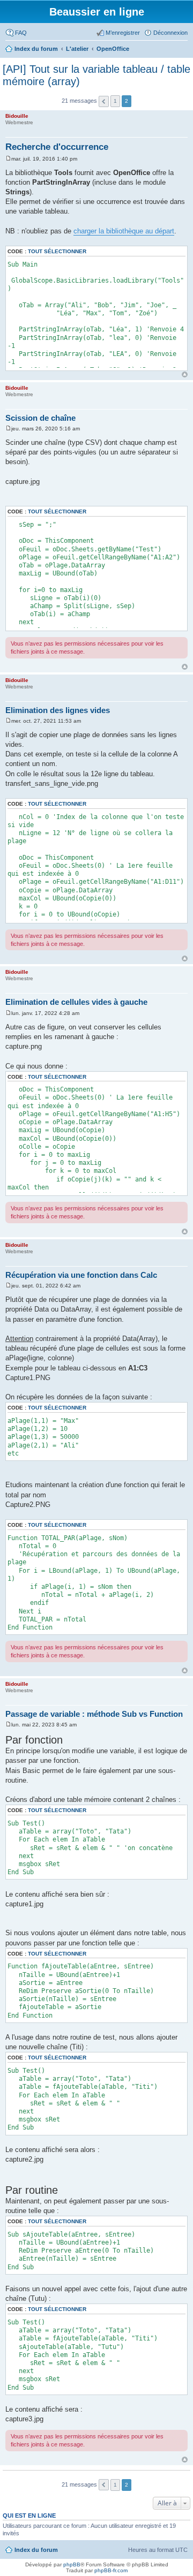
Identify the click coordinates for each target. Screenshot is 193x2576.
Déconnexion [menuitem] (170, 33)
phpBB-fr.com (111, 2570)
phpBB (72, 2564)
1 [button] (115, 101)
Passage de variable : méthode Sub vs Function (94, 1714)
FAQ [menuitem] (21, 33)
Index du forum (36, 2550)
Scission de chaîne (40, 418)
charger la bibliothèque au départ (124, 231)
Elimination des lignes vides (58, 710)
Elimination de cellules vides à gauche (76, 1002)
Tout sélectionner (57, 251)
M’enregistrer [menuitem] (123, 33)
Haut (185, 374)
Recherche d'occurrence (57, 147)
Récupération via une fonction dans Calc (81, 1275)
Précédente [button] (104, 101)
